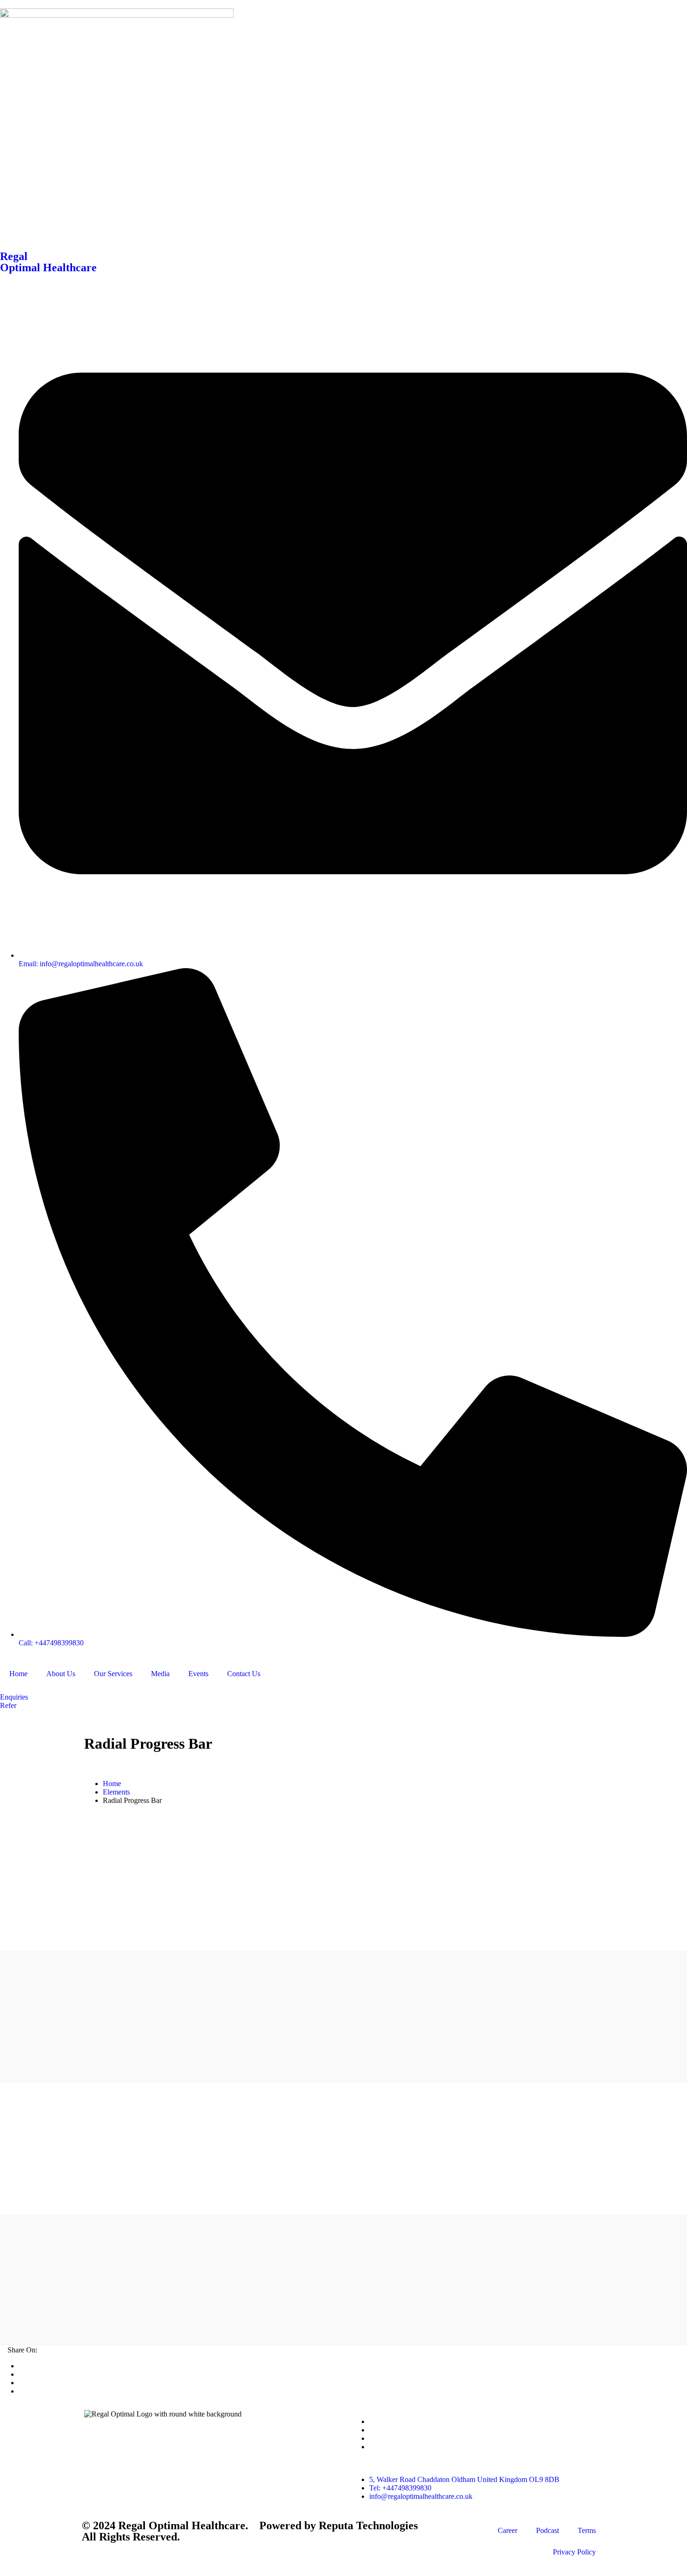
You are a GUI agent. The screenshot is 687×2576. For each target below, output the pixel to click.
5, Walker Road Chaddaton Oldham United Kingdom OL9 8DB (464, 2479)
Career (508, 2530)
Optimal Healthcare (48, 268)
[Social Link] (372, 2421)
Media (160, 1674)
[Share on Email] (21, 2391)
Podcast (547, 2530)
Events (198, 1674)
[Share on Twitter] (21, 2366)
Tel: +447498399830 (400, 2488)
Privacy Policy (574, 2552)
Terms (587, 2530)
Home (18, 1674)
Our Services (113, 1674)
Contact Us (244, 1674)
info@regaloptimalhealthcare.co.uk (421, 2496)
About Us (61, 1674)
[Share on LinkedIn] (21, 2383)
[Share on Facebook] (21, 2374)
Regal (14, 256)
